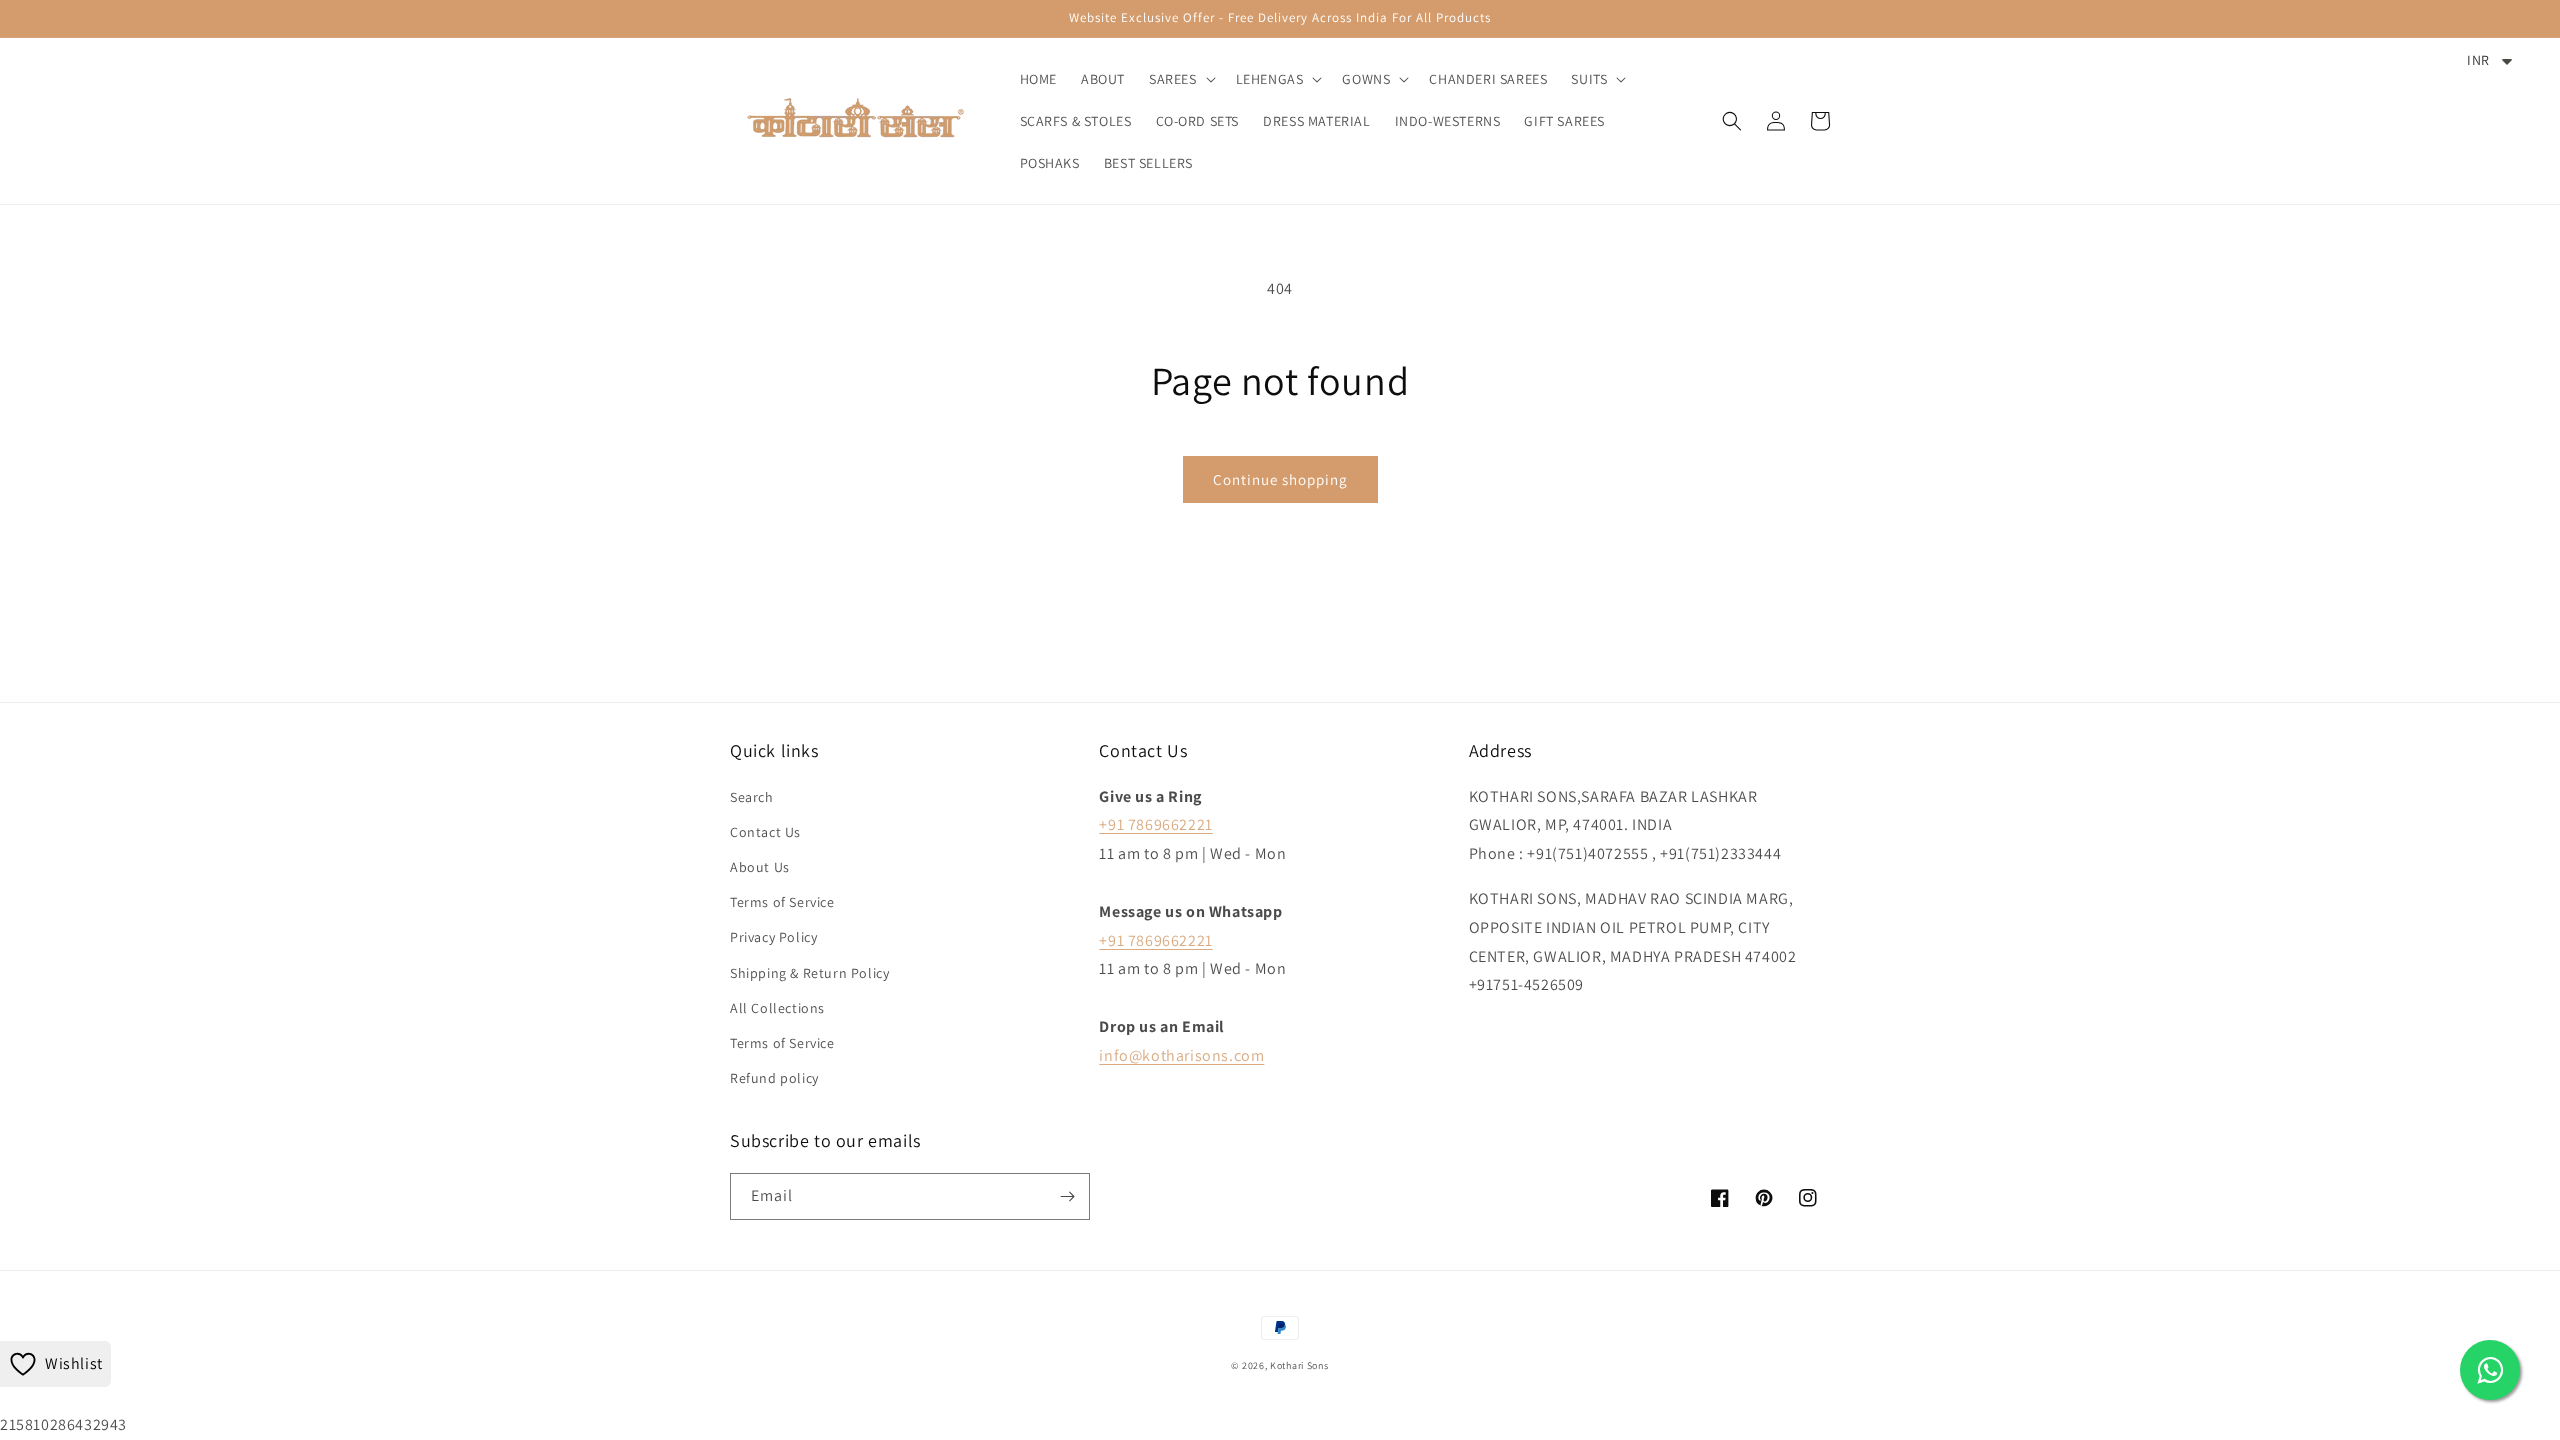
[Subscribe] (1067, 1196)
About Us (760, 867)
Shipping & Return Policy (809, 973)
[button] (1180, 79)
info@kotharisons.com (1181, 1055)
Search (752, 797)
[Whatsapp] (2490, 1370)
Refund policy (774, 1078)
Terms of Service (782, 902)
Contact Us (765, 832)
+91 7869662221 (1155, 824)
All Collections (777, 1008)
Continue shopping (1280, 479)
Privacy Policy (773, 937)
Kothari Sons (1299, 1365)
